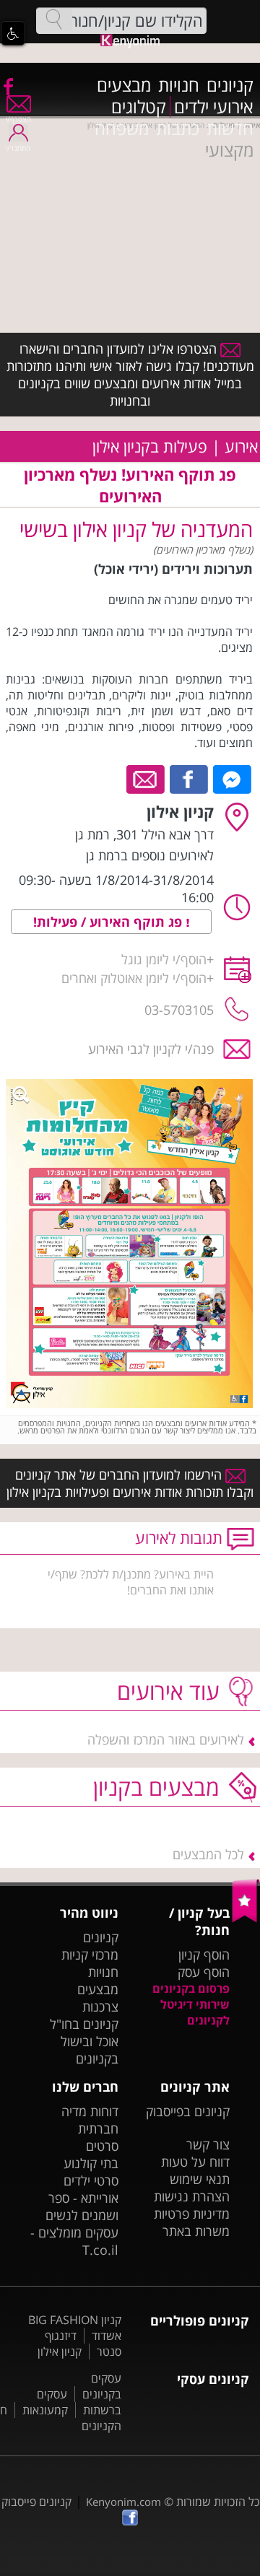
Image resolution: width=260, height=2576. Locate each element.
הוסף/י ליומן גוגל (164, 959)
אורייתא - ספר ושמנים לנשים (82, 2206)
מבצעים (124, 85)
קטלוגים (139, 107)
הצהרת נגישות (192, 2196)
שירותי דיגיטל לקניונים (195, 2012)
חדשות (230, 128)
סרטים (102, 2146)
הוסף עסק (204, 1972)
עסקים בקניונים (102, 2386)
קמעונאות (45, 2410)
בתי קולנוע (91, 2163)
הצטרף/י (18, 119)
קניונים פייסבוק (36, 2502)
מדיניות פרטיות (192, 2214)
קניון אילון (60, 2352)
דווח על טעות (195, 2162)
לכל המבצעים (208, 1854)
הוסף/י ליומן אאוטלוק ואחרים (134, 978)
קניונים (230, 85)
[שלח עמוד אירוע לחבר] (146, 778)
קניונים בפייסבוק (188, 2111)
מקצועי (229, 150)
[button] (13, 33)
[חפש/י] (54, 19)
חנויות (179, 85)
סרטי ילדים (91, 2180)
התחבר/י (18, 148)
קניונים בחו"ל (84, 2024)
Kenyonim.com (123, 2502)
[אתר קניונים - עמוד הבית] (246, 1919)
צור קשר (208, 2144)
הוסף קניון (204, 1955)
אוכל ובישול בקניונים (90, 2050)
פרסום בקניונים (191, 1988)
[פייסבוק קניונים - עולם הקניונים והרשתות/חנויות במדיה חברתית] (7, 86)
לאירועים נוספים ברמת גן (150, 855)
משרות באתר (196, 2231)
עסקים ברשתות (79, 2402)
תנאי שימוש (200, 2179)
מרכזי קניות (90, 1955)
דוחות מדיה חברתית (90, 2120)
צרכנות (100, 2007)
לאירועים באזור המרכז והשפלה (166, 1739)
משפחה (122, 128)
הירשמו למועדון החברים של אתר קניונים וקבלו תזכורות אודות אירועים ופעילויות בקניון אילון (130, 1483)
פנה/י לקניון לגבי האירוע (151, 1049)
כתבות (178, 128)
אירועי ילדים (214, 107)
